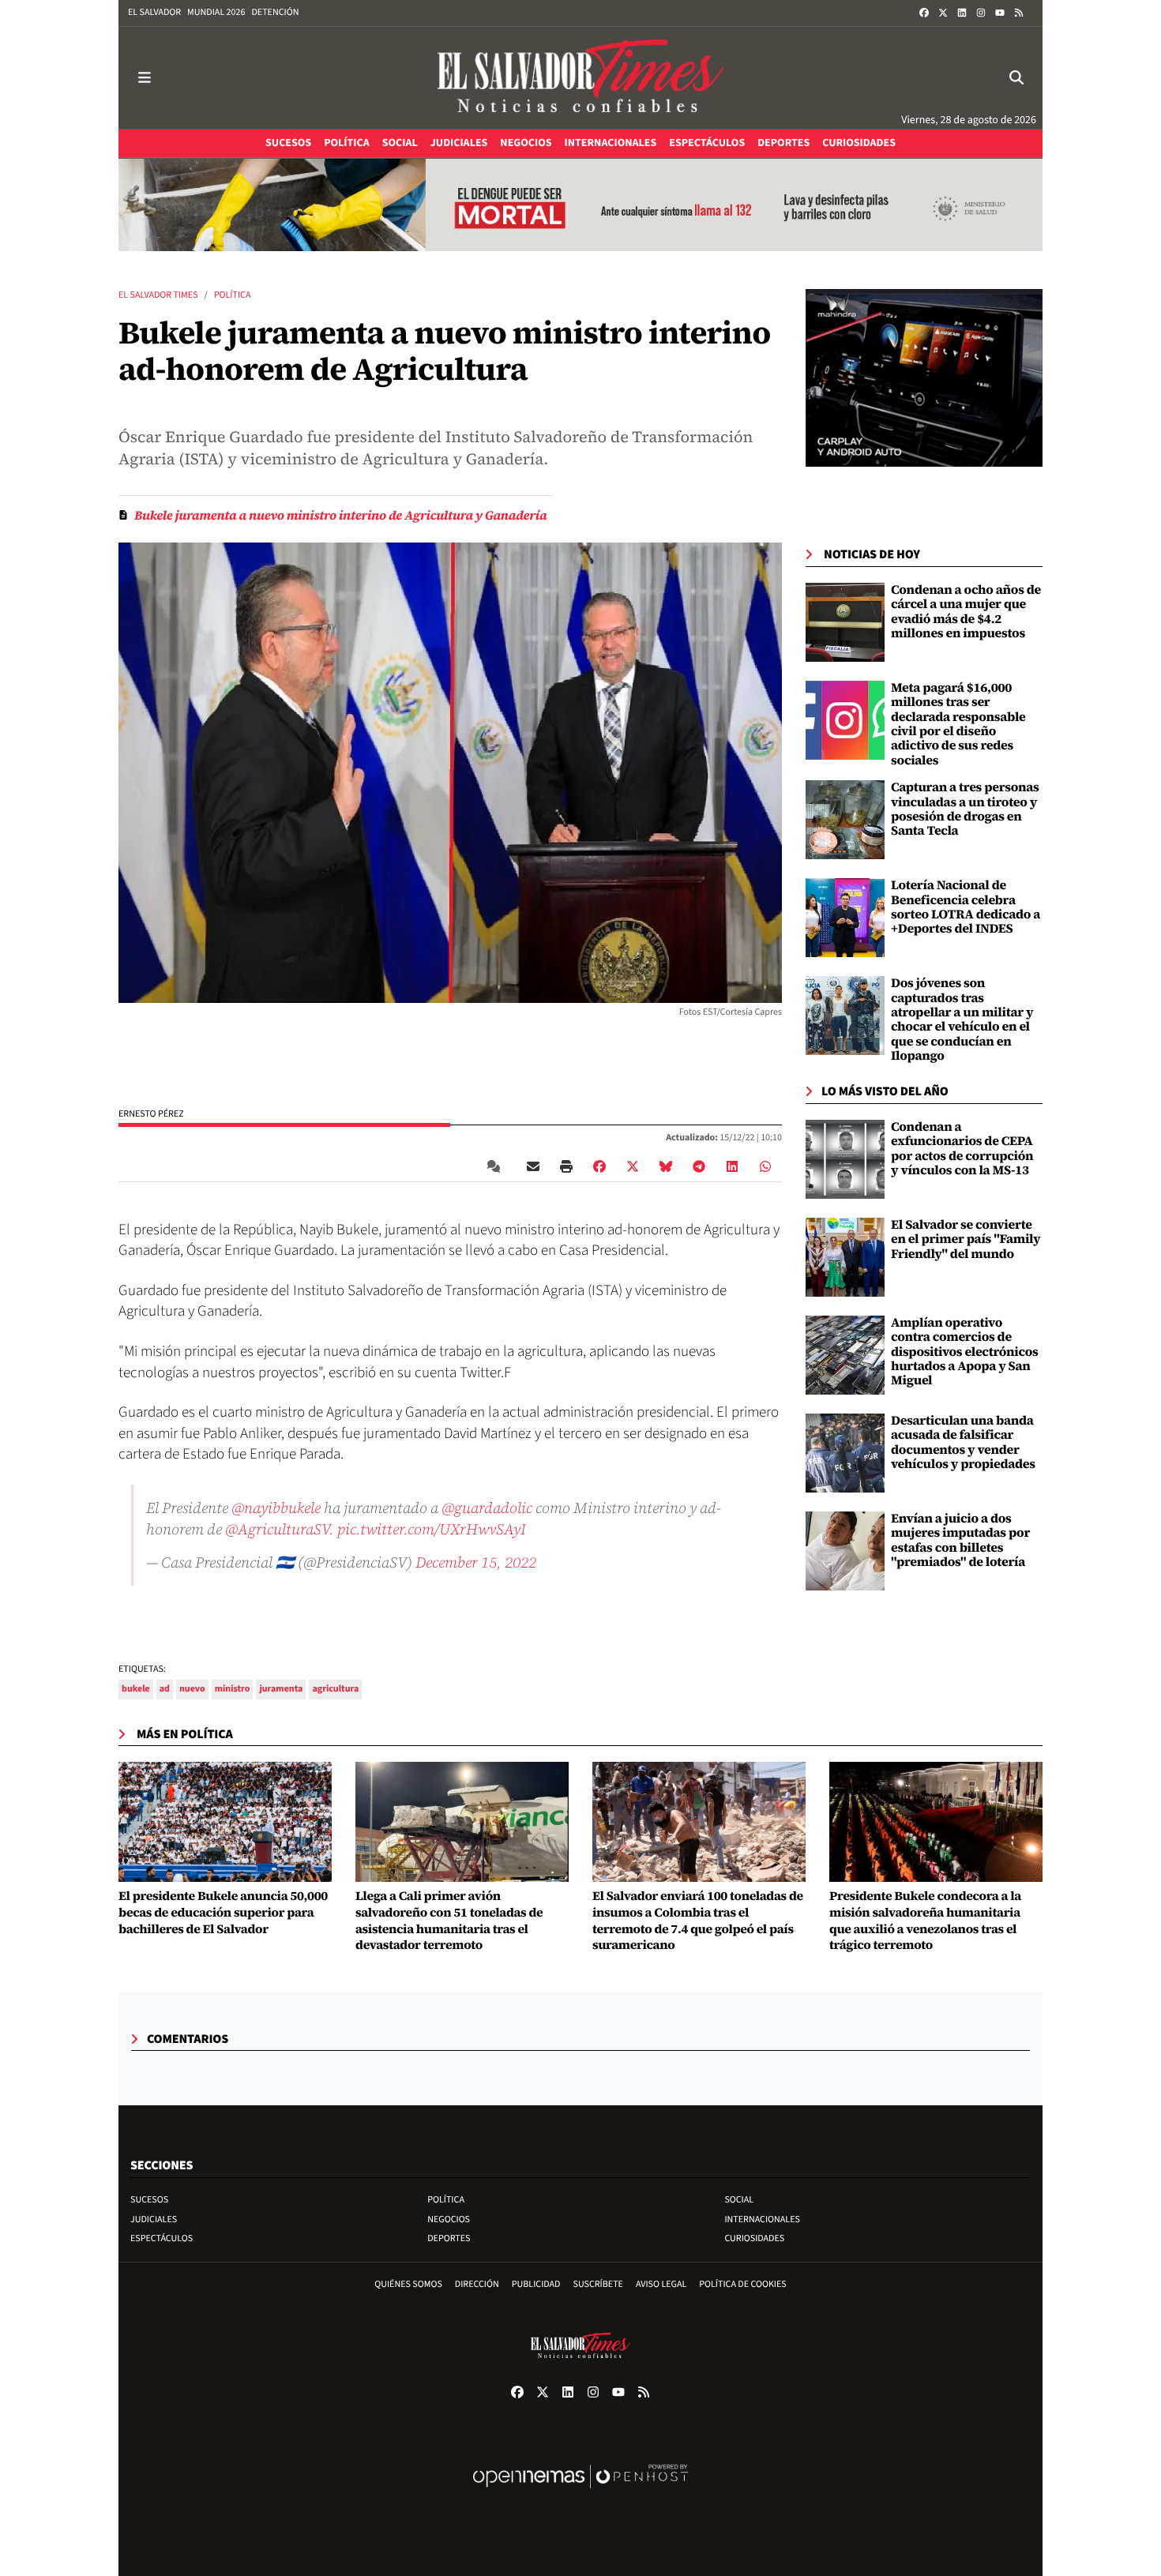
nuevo (192, 1689)
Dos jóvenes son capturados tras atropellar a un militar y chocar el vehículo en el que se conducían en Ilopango (962, 1020)
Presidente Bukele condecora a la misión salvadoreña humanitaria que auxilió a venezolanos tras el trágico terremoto (925, 1921)
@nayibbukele (276, 1508)
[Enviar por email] (533, 1166)
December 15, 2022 (476, 1562)
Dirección (477, 2284)
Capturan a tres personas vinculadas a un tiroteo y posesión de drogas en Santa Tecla (965, 809)
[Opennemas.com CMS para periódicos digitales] (580, 2493)
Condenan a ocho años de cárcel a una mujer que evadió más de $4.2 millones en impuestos (966, 612)
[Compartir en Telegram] (699, 1166)
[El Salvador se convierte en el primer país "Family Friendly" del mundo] (845, 1257)
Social (739, 2200)
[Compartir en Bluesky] (666, 1166)
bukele (136, 1689)
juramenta (281, 1689)
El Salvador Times (158, 295)
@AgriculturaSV (277, 1529)
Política (233, 295)
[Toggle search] (1016, 78)
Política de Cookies (743, 2284)
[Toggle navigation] (145, 78)
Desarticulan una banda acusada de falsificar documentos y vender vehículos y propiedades (963, 1442)
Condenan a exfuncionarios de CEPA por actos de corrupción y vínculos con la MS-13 (962, 1149)
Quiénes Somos (408, 2284)
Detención (275, 12)
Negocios (449, 2219)
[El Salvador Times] (580, 78)
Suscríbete (598, 2284)
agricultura (335, 1689)
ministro (233, 1689)
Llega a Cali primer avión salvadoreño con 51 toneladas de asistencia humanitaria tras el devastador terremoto (449, 1921)
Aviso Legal (661, 2284)
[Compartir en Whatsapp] (765, 1166)
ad (165, 1689)
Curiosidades (754, 2238)
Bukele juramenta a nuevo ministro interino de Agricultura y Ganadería (340, 516)
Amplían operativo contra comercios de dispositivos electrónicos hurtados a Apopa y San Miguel (965, 1352)
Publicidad (536, 2284)
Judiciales (154, 2219)
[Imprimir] (566, 1166)
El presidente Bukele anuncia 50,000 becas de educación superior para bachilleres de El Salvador (223, 1913)
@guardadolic (487, 1508)
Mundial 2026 (216, 12)
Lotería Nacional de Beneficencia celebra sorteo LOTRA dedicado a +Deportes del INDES (966, 907)
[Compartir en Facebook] (599, 1166)
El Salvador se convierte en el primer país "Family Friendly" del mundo (966, 1239)
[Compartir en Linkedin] (732, 1166)
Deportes (449, 2238)
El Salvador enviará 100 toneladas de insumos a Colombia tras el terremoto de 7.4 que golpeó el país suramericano (698, 1921)
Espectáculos (162, 2238)
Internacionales (762, 2219)
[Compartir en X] (633, 1166)
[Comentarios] (497, 1166)
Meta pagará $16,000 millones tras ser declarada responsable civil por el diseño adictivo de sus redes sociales (958, 724)
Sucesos (149, 2200)
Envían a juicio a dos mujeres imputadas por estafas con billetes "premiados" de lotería (960, 1540)
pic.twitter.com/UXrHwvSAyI (432, 1529)
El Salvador (154, 12)
